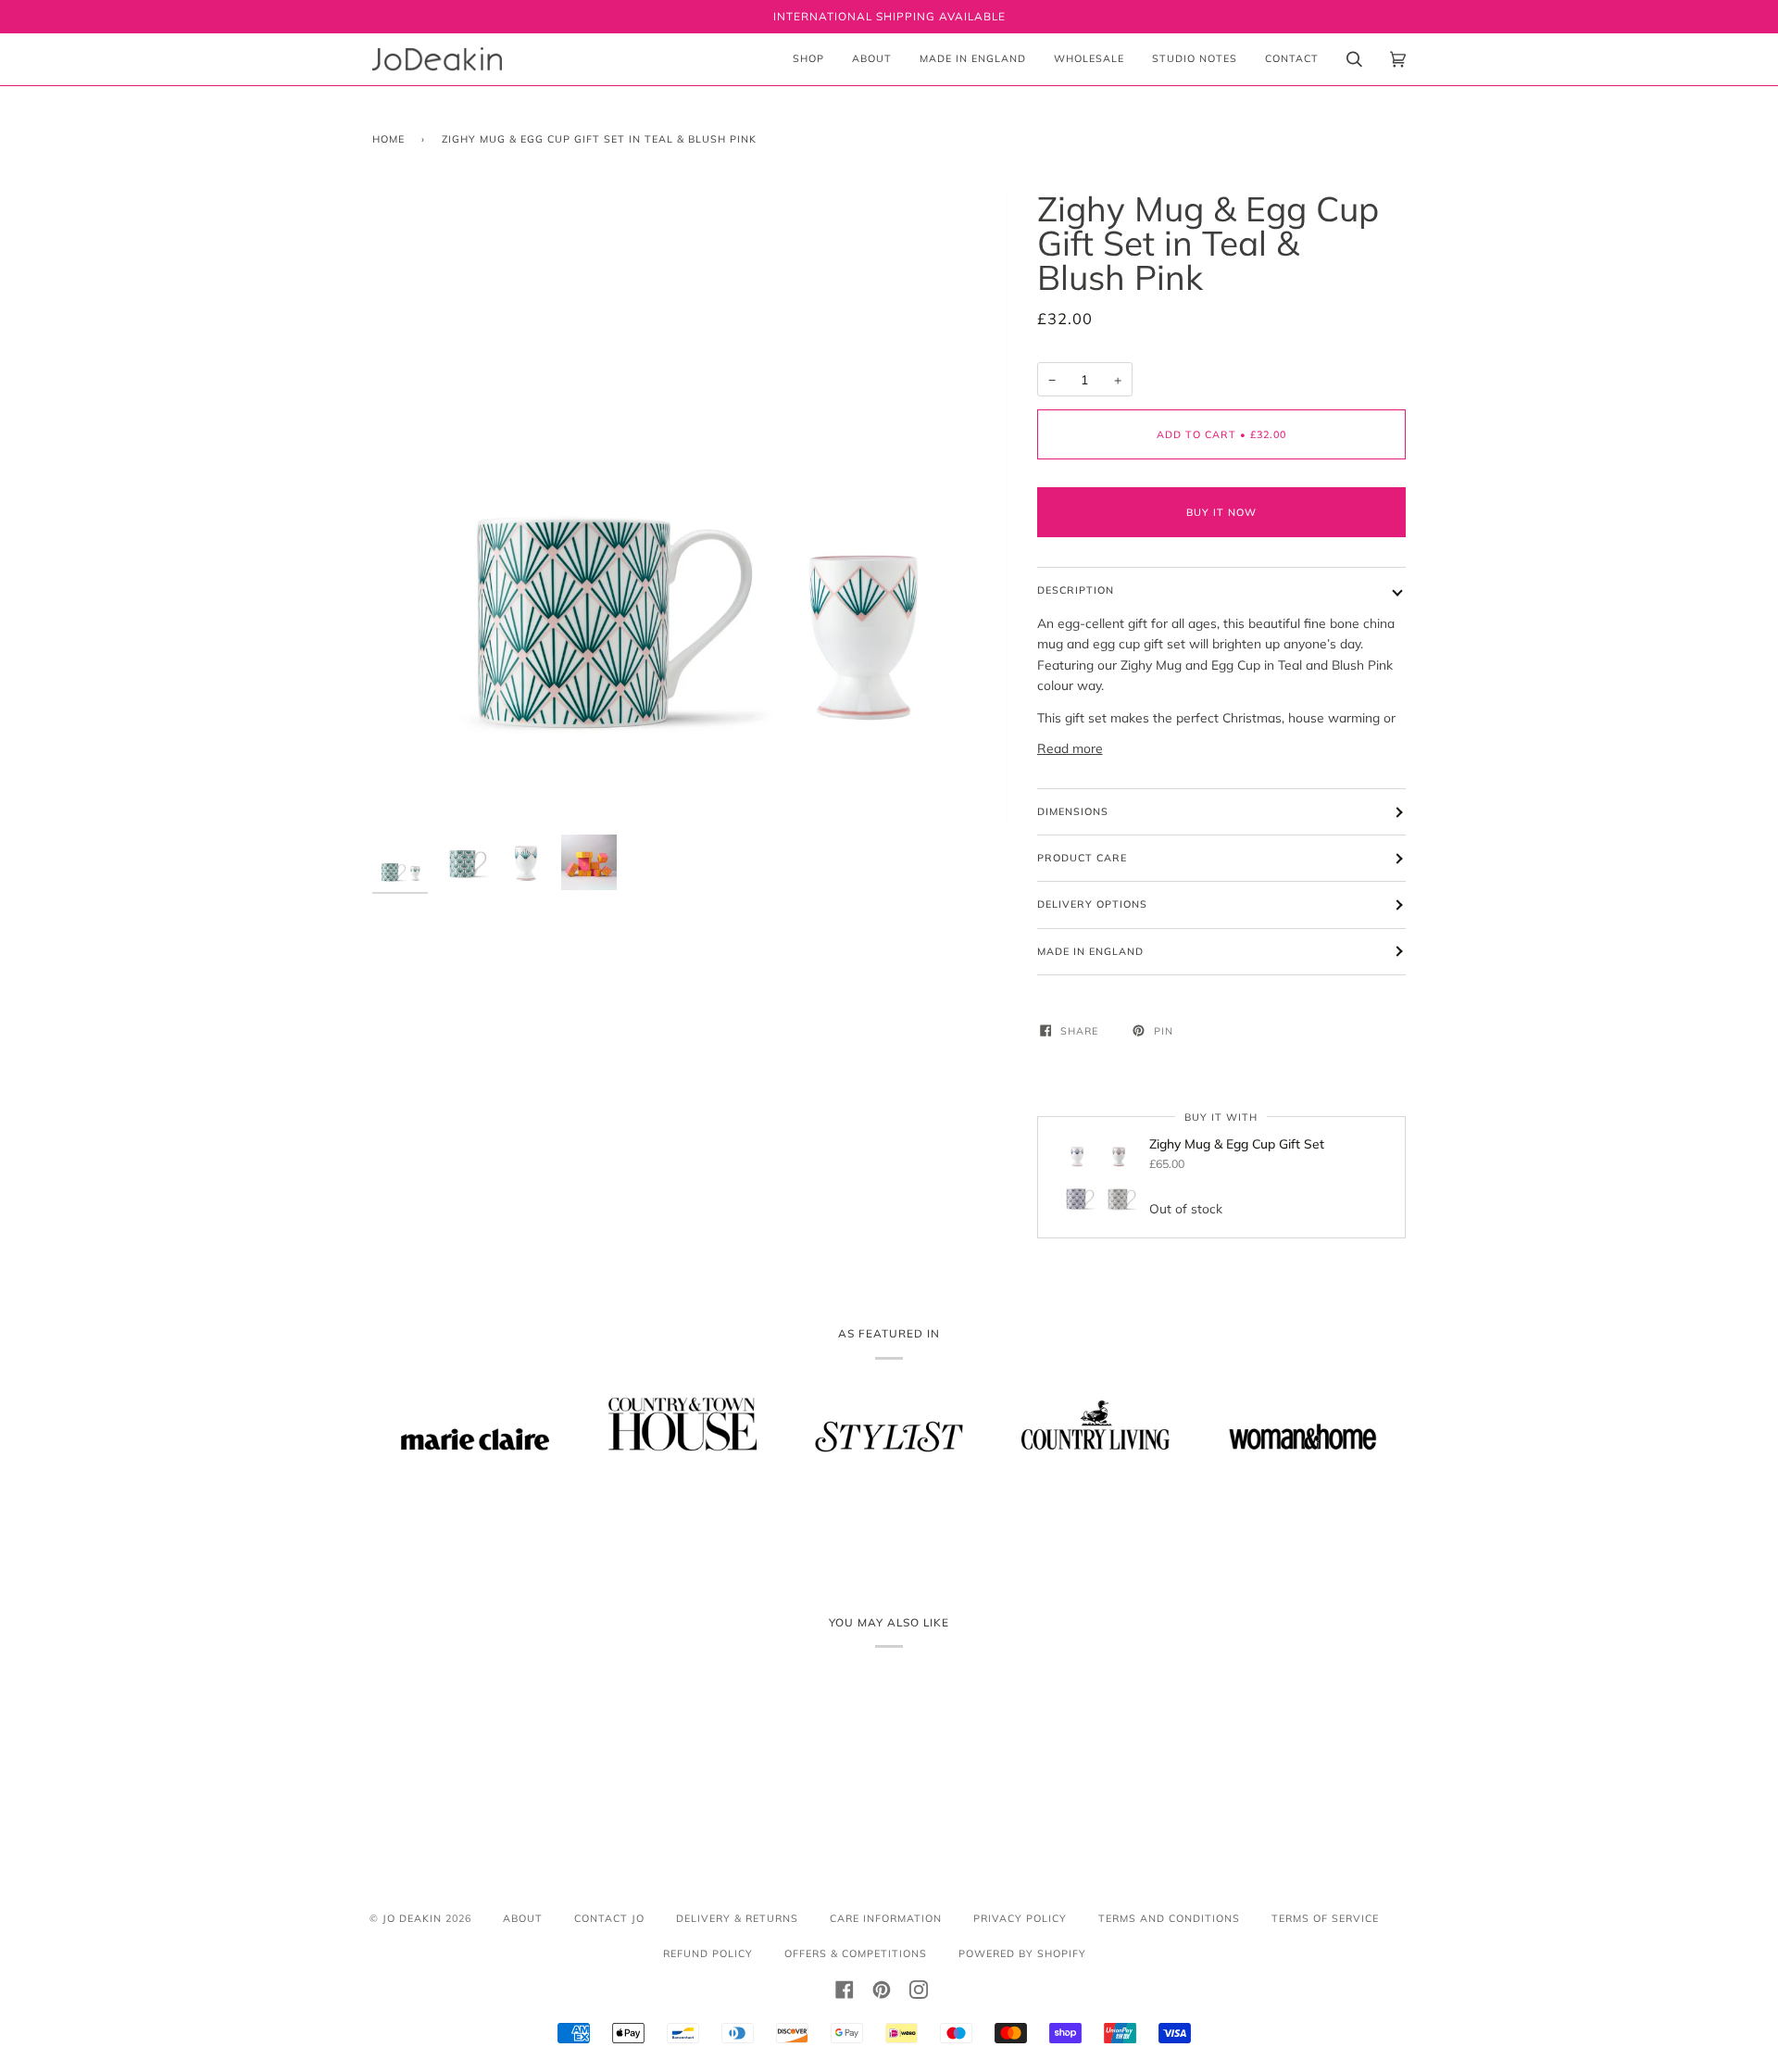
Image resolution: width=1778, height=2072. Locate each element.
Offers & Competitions (856, 1953)
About (523, 1918)
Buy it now (1221, 512)
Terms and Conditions (1169, 1918)
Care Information (886, 1918)
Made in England (1090, 951)
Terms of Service (1325, 1918)
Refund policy (708, 1953)
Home (388, 139)
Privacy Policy (1020, 1918)
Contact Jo (609, 1918)
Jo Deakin (412, 1918)
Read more (1070, 748)
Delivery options (1092, 904)
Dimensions (1073, 811)
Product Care (1082, 858)
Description (1076, 590)
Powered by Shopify (1022, 1953)
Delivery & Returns (737, 1918)
